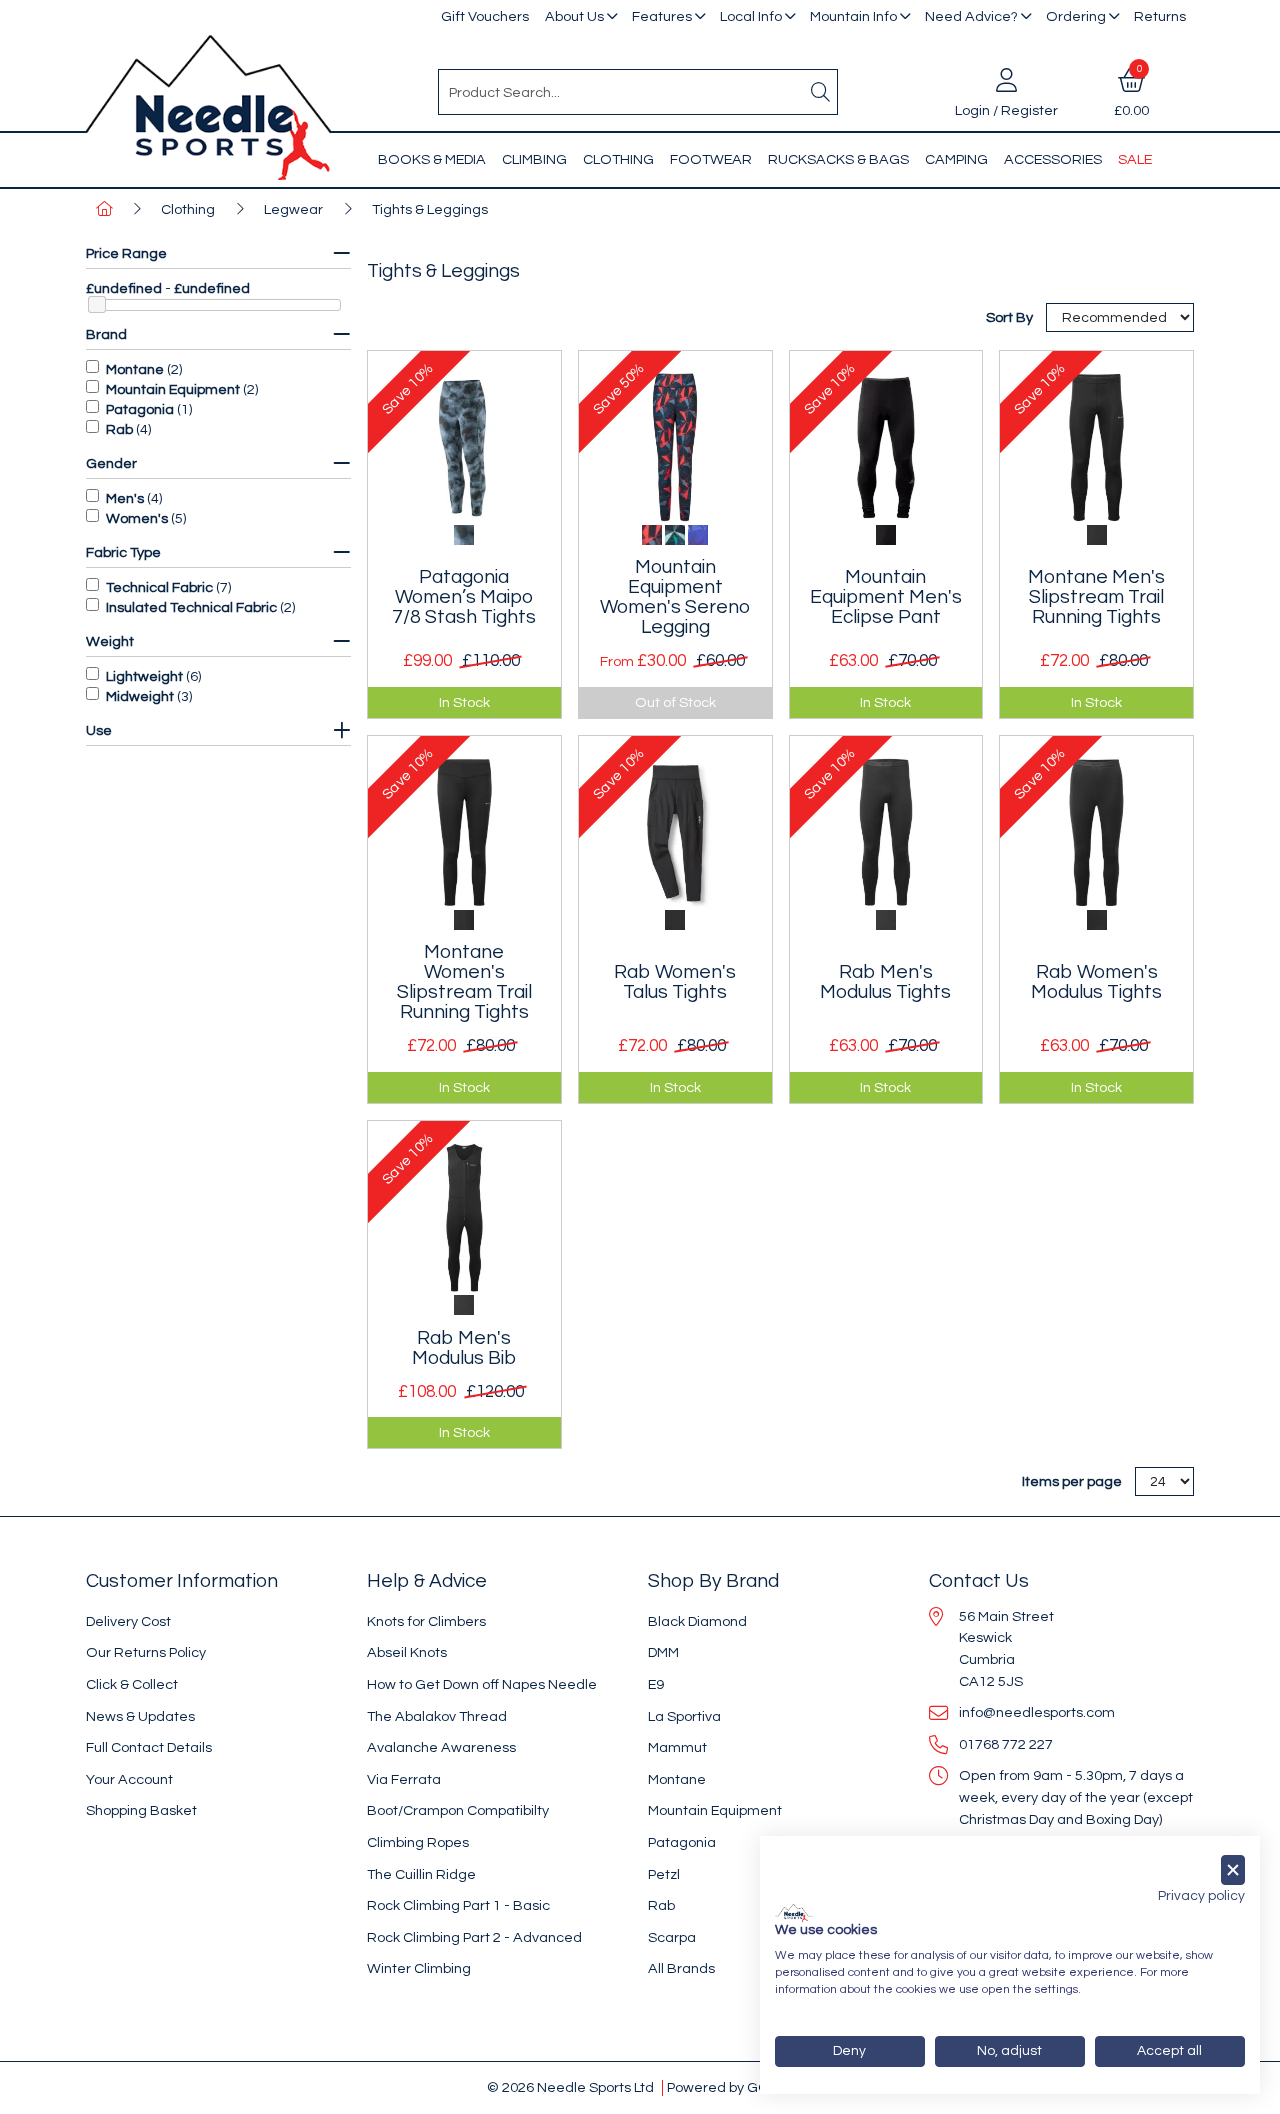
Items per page (1072, 1481)
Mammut (677, 1747)
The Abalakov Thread (437, 1716)
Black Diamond (697, 1621)
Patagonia (140, 409)
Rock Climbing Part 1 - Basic (458, 1905)
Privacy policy (1201, 1896)
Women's (137, 518)
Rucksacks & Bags (838, 159)
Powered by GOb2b (730, 2087)
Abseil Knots (407, 1652)
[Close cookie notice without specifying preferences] (1233, 1870)
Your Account (129, 1779)
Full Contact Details (149, 1747)
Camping (956, 159)
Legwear (293, 209)
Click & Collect (132, 1684)
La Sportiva (684, 1716)
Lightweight (144, 676)
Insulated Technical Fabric (191, 607)
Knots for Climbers (426, 1621)
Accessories (1053, 159)
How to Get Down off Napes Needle (482, 1684)
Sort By (1011, 317)
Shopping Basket (141, 1810)
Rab (119, 429)
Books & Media (432, 159)
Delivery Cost (128, 1621)
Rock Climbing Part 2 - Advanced (474, 1937)
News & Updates (140, 1716)
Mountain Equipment (173, 389)
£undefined (124, 288)
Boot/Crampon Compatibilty (458, 1810)
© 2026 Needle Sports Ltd (570, 2087)
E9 (656, 1684)
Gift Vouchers (485, 16)
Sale (1135, 159)
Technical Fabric (159, 587)
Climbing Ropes (418, 1842)
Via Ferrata (404, 1779)
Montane (135, 369)
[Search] (821, 92)
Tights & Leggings (430, 209)
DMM (663, 1652)
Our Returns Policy (146, 1652)
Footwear (711, 159)
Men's (125, 498)
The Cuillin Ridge (421, 1874)
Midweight (140, 696)
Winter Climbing (419, 1968)
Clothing (618, 159)
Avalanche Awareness (441, 1747)
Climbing (534, 159)
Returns (1160, 16)
